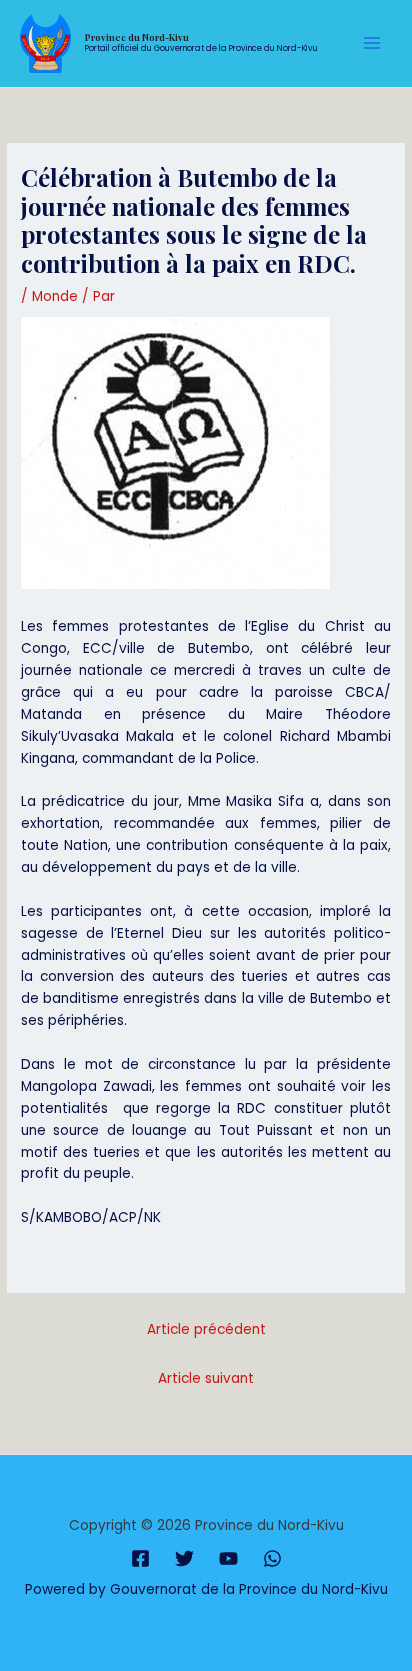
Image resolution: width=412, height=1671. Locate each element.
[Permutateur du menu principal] (372, 43)
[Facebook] (140, 1558)
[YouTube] (228, 1558)
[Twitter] (184, 1558)
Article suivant (206, 1378)
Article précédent (206, 1329)
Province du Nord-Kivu (137, 37)
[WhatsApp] (272, 1558)
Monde (55, 296)
